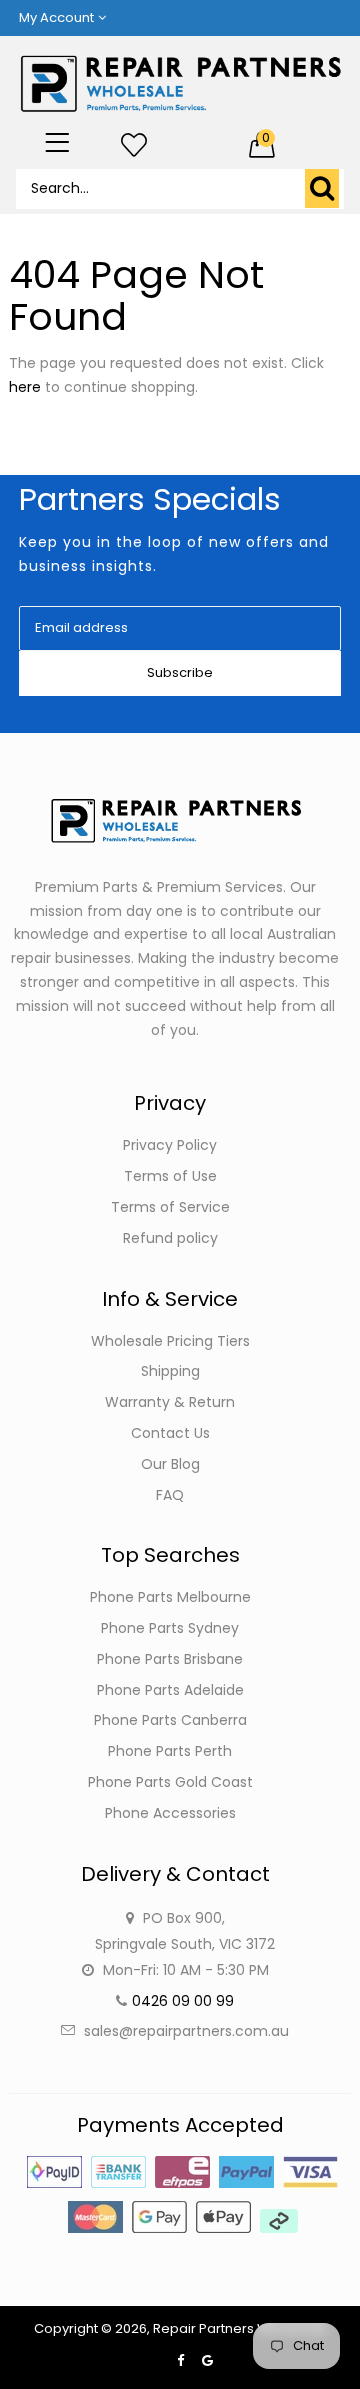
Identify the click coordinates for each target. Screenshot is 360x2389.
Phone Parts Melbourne (170, 1597)
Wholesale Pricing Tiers (170, 1341)
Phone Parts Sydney (170, 1628)
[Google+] (207, 2360)
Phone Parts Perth (170, 1751)
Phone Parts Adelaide (170, 1690)
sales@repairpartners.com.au (186, 2031)
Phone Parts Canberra (170, 1720)
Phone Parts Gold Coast (170, 1782)
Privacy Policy (170, 1145)
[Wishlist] (134, 146)
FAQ (170, 1495)
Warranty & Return (170, 1402)
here (25, 387)
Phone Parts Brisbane (170, 1659)
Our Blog (170, 1464)
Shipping (170, 1371)
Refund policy (170, 1238)
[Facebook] (180, 2360)
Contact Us (170, 1433)
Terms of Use (170, 1176)
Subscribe (180, 672)
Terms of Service (170, 1207)
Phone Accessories (170, 1813)
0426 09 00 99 (183, 2001)
